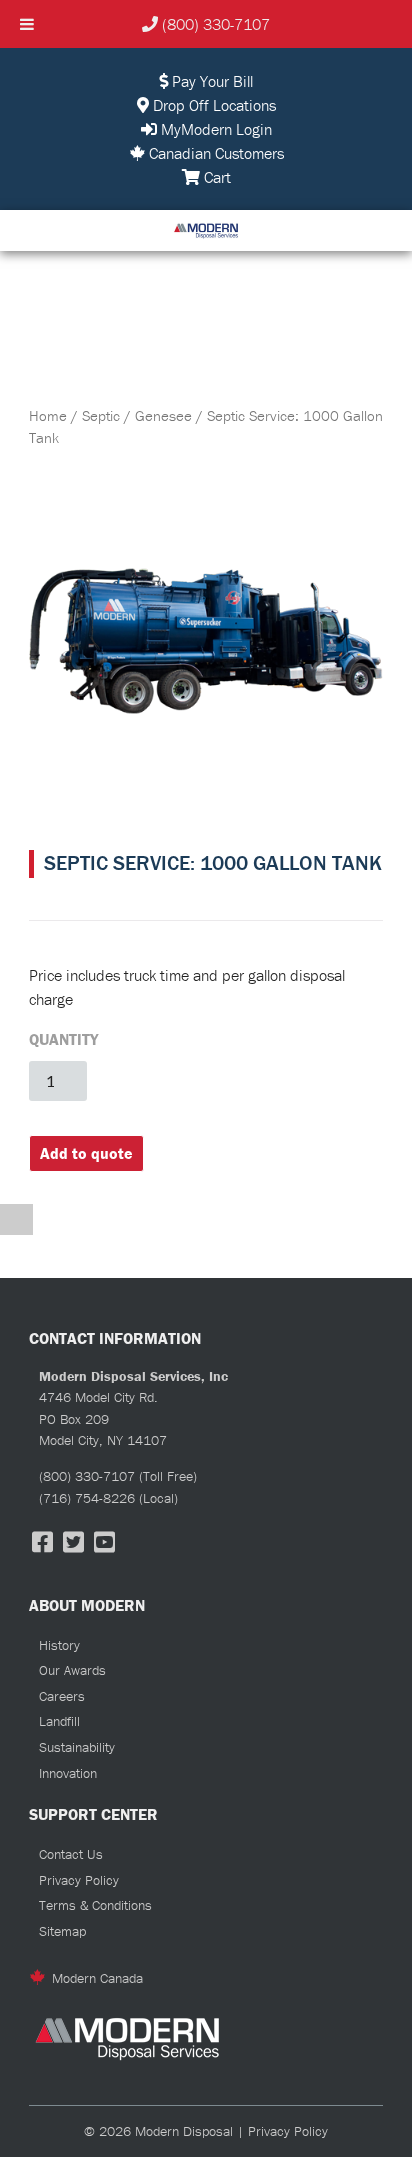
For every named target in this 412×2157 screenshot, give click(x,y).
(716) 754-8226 (87, 1498)
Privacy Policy (79, 1880)
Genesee (163, 415)
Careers (62, 1696)
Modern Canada (97, 1978)
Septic (101, 415)
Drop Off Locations (212, 105)
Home (48, 415)
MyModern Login (214, 129)
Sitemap (62, 1931)
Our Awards (72, 1670)
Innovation (68, 1773)
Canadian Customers (214, 153)
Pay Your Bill (210, 81)
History (59, 1645)
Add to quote (86, 1153)
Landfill (59, 1721)
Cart (215, 177)
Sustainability (77, 1747)
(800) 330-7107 (216, 24)
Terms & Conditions (95, 1905)
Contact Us (71, 1854)
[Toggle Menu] (27, 24)
